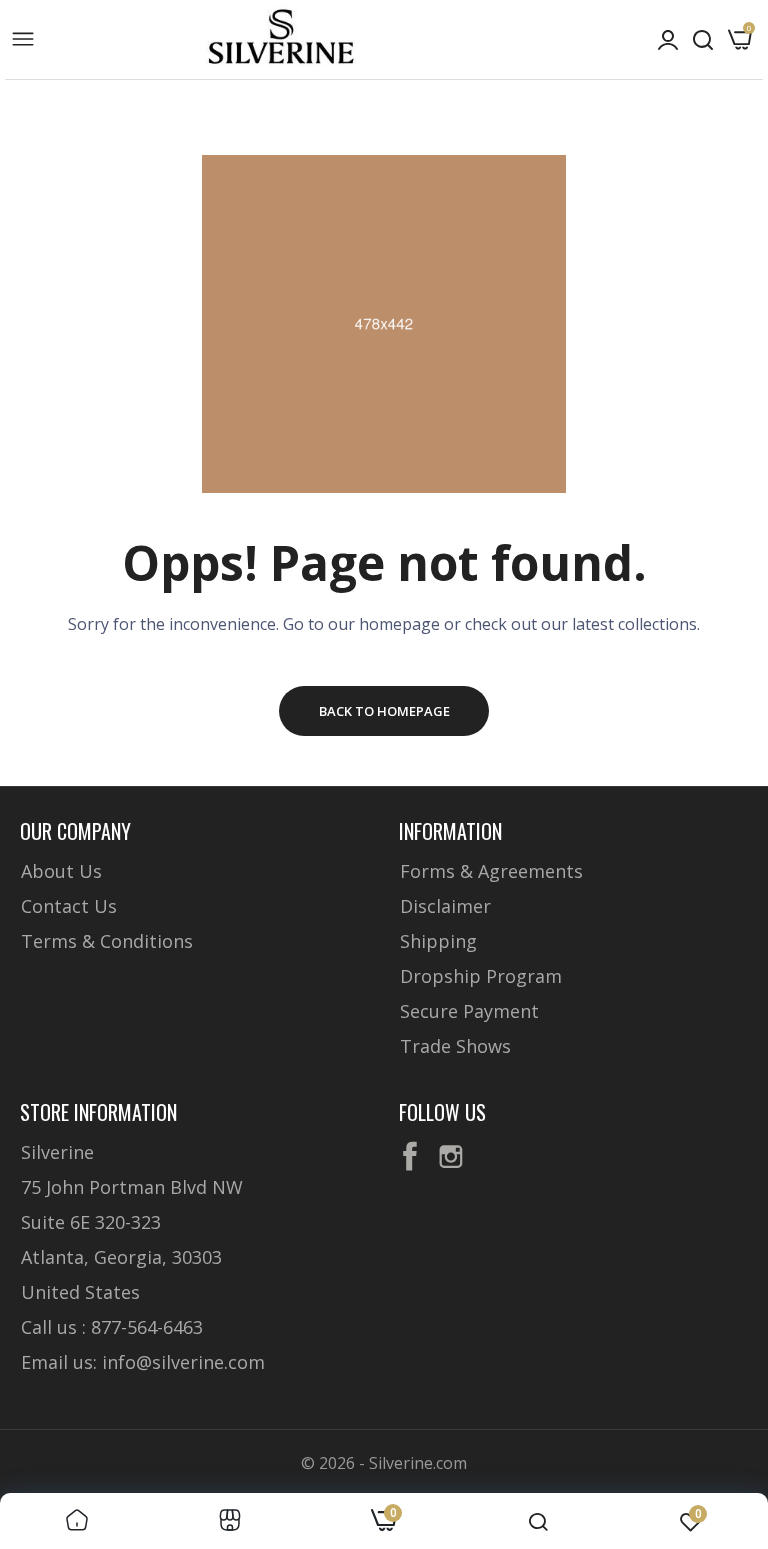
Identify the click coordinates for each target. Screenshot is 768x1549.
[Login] (668, 40)
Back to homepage (384, 711)
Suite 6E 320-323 (91, 1222)
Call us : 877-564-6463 (112, 1327)
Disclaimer (445, 906)
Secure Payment (469, 1011)
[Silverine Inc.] (281, 39)
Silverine (57, 1152)
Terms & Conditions (107, 941)
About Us (61, 871)
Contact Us (69, 906)
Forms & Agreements (491, 871)
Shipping (438, 941)
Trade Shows (455, 1046)
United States (80, 1292)
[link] (77, 1521)
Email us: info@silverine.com (143, 1362)
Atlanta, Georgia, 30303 (121, 1257)
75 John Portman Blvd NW (132, 1187)
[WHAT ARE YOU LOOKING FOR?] (703, 40)
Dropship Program (481, 976)
